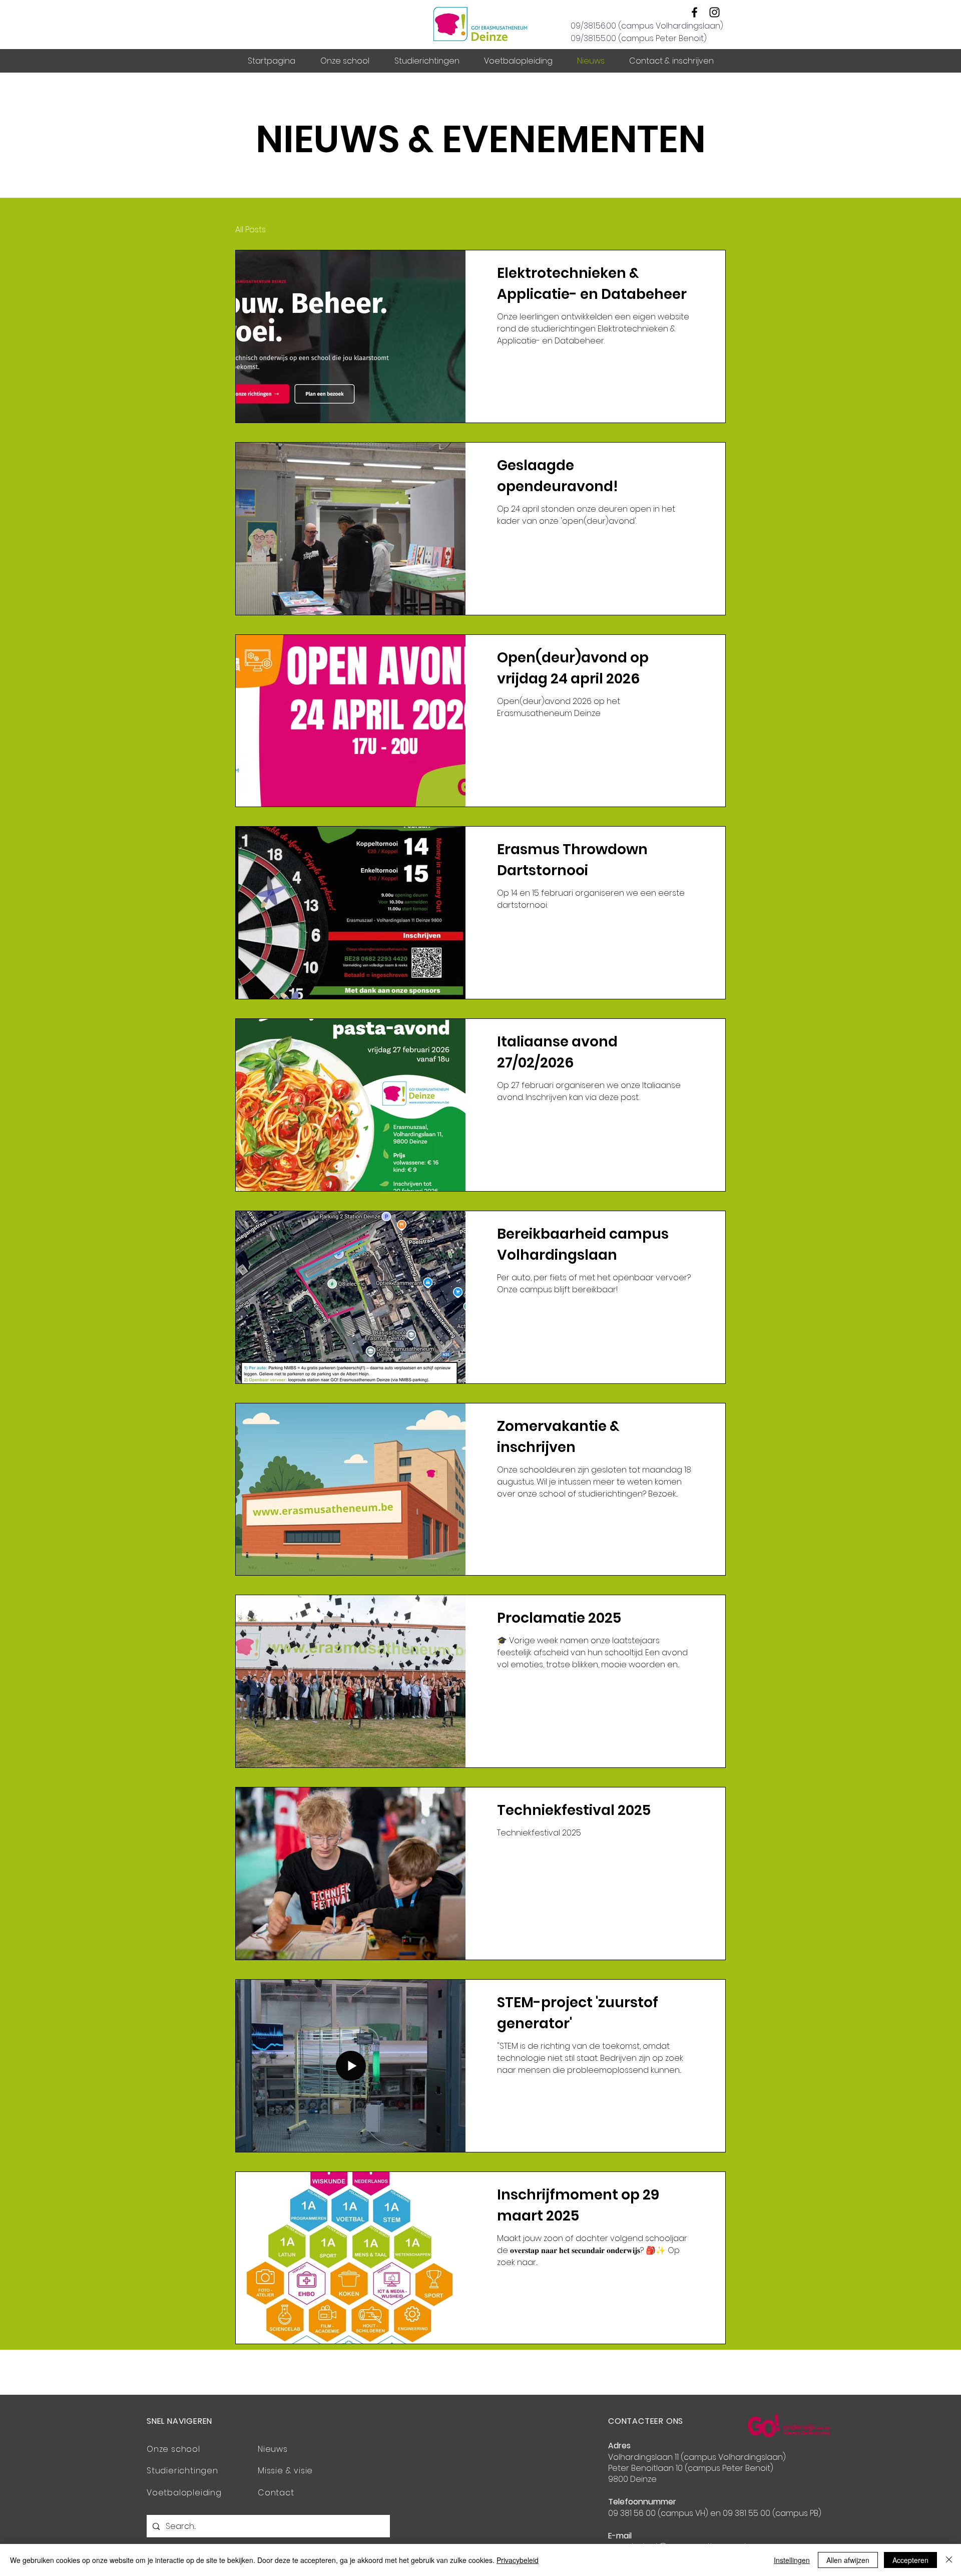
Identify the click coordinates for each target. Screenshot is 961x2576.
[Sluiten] (949, 2560)
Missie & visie (285, 2471)
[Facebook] (694, 12)
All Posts (251, 230)
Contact (276, 2493)
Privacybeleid (518, 2560)
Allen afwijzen (848, 2560)
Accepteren (910, 2560)
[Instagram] (714, 12)
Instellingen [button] (792, 2560)
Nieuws (273, 2449)
